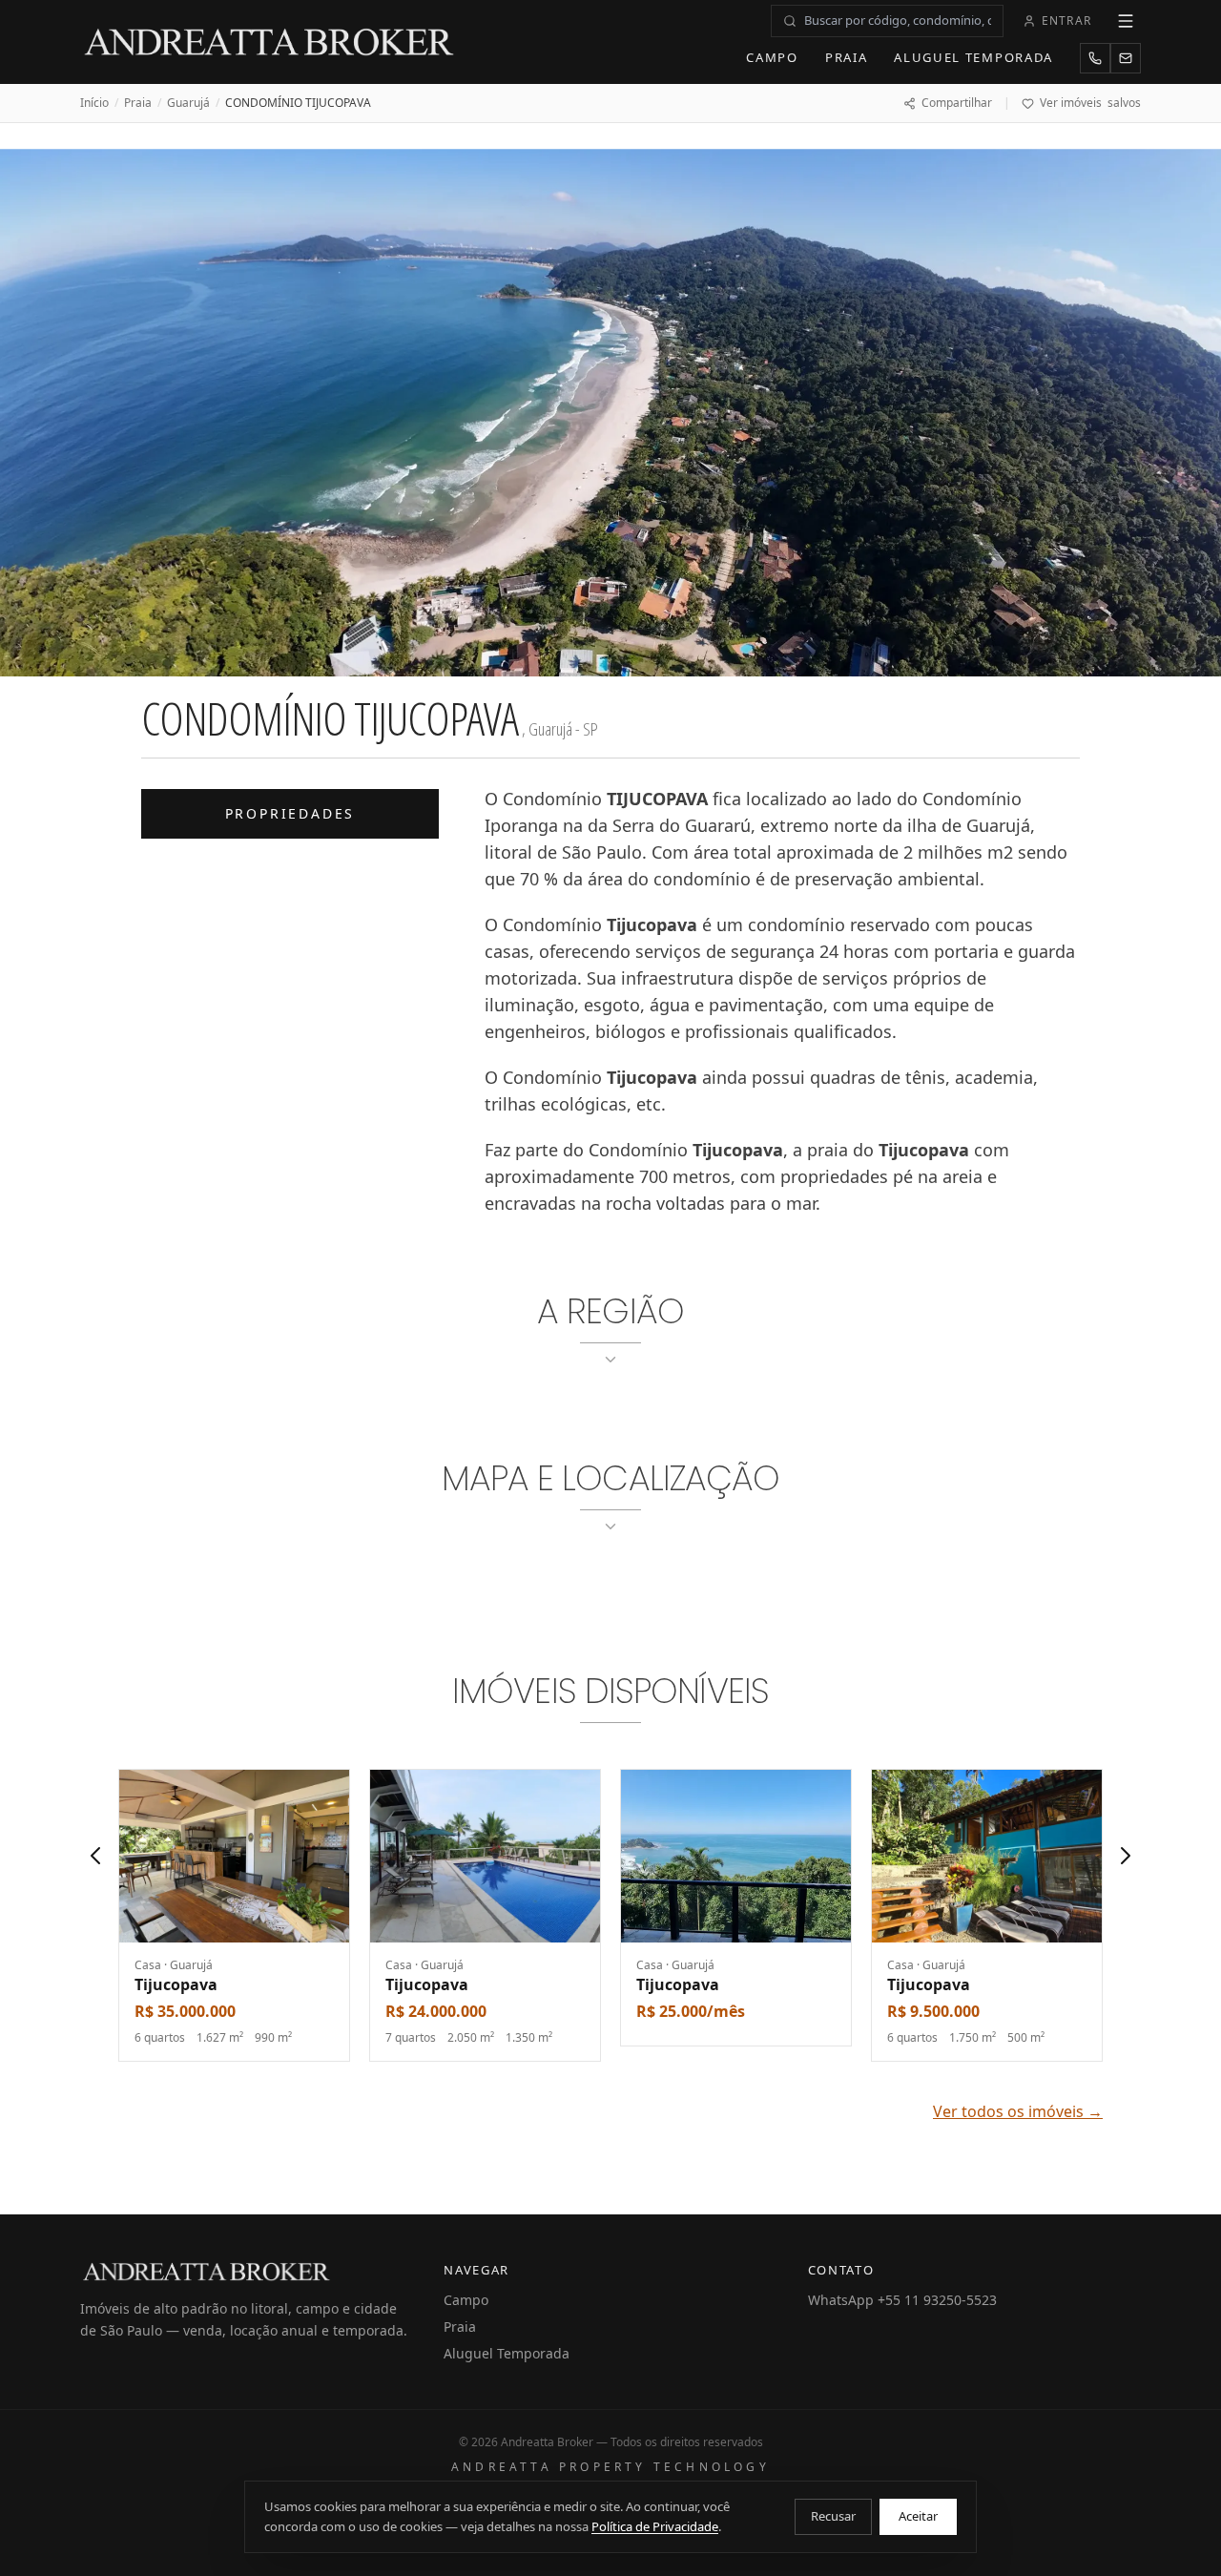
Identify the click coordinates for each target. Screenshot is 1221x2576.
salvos (1090, 103)
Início (94, 103)
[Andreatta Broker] (270, 42)
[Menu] (1126, 21)
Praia (846, 57)
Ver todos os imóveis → (1018, 2111)
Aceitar (918, 2516)
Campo (772, 57)
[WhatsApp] (1095, 58)
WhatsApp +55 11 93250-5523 (902, 2300)
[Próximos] (1126, 1856)
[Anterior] (95, 1856)
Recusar (833, 2516)
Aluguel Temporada (973, 57)
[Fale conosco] (1126, 58)
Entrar (1066, 21)
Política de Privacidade (655, 2526)
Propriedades (290, 813)
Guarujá (188, 103)
